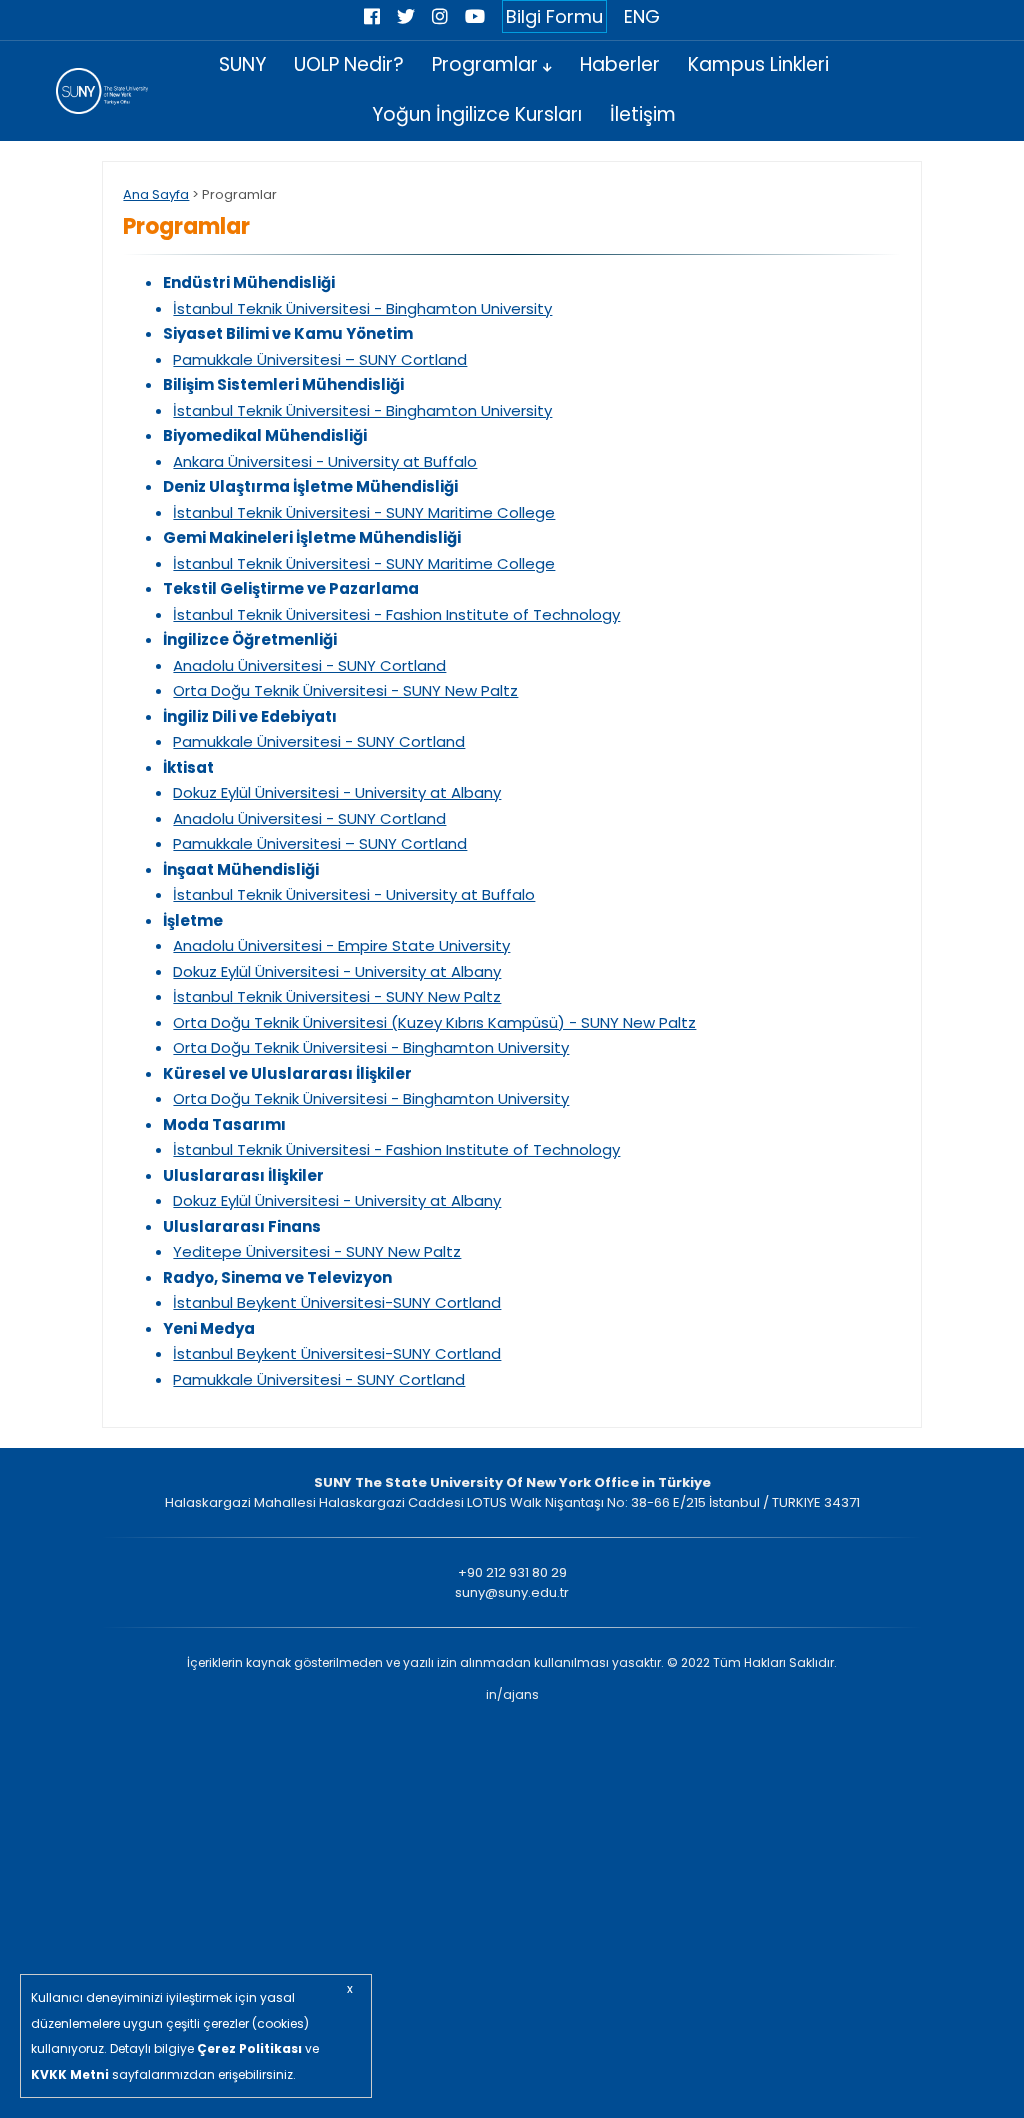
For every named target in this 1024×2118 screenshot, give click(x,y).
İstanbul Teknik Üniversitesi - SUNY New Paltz (337, 996)
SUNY (242, 64)
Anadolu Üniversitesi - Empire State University (341, 945)
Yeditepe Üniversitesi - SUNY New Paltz (317, 1251)
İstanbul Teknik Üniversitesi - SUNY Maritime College (364, 512)
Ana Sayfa (156, 194)
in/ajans (512, 1694)
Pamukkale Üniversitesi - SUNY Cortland (319, 741)
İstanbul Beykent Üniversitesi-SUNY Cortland (337, 1302)
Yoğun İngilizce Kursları (477, 114)
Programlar (487, 64)
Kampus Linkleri (758, 64)
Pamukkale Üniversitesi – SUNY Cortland (320, 359)
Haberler (620, 64)
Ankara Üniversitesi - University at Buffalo (325, 461)
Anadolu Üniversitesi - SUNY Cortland (309, 665)
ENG (642, 16)
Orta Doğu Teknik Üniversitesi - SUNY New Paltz (345, 690)
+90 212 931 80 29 (512, 1572)
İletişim (643, 114)
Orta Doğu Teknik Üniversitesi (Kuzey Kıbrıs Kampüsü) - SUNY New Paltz (434, 1022)
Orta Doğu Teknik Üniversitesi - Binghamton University (371, 1047)
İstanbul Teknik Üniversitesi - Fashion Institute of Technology (396, 614)
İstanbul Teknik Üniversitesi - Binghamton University (362, 308)
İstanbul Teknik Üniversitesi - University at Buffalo (354, 894)
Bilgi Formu (554, 16)
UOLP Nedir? (349, 64)
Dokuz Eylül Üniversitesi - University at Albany (337, 792)
